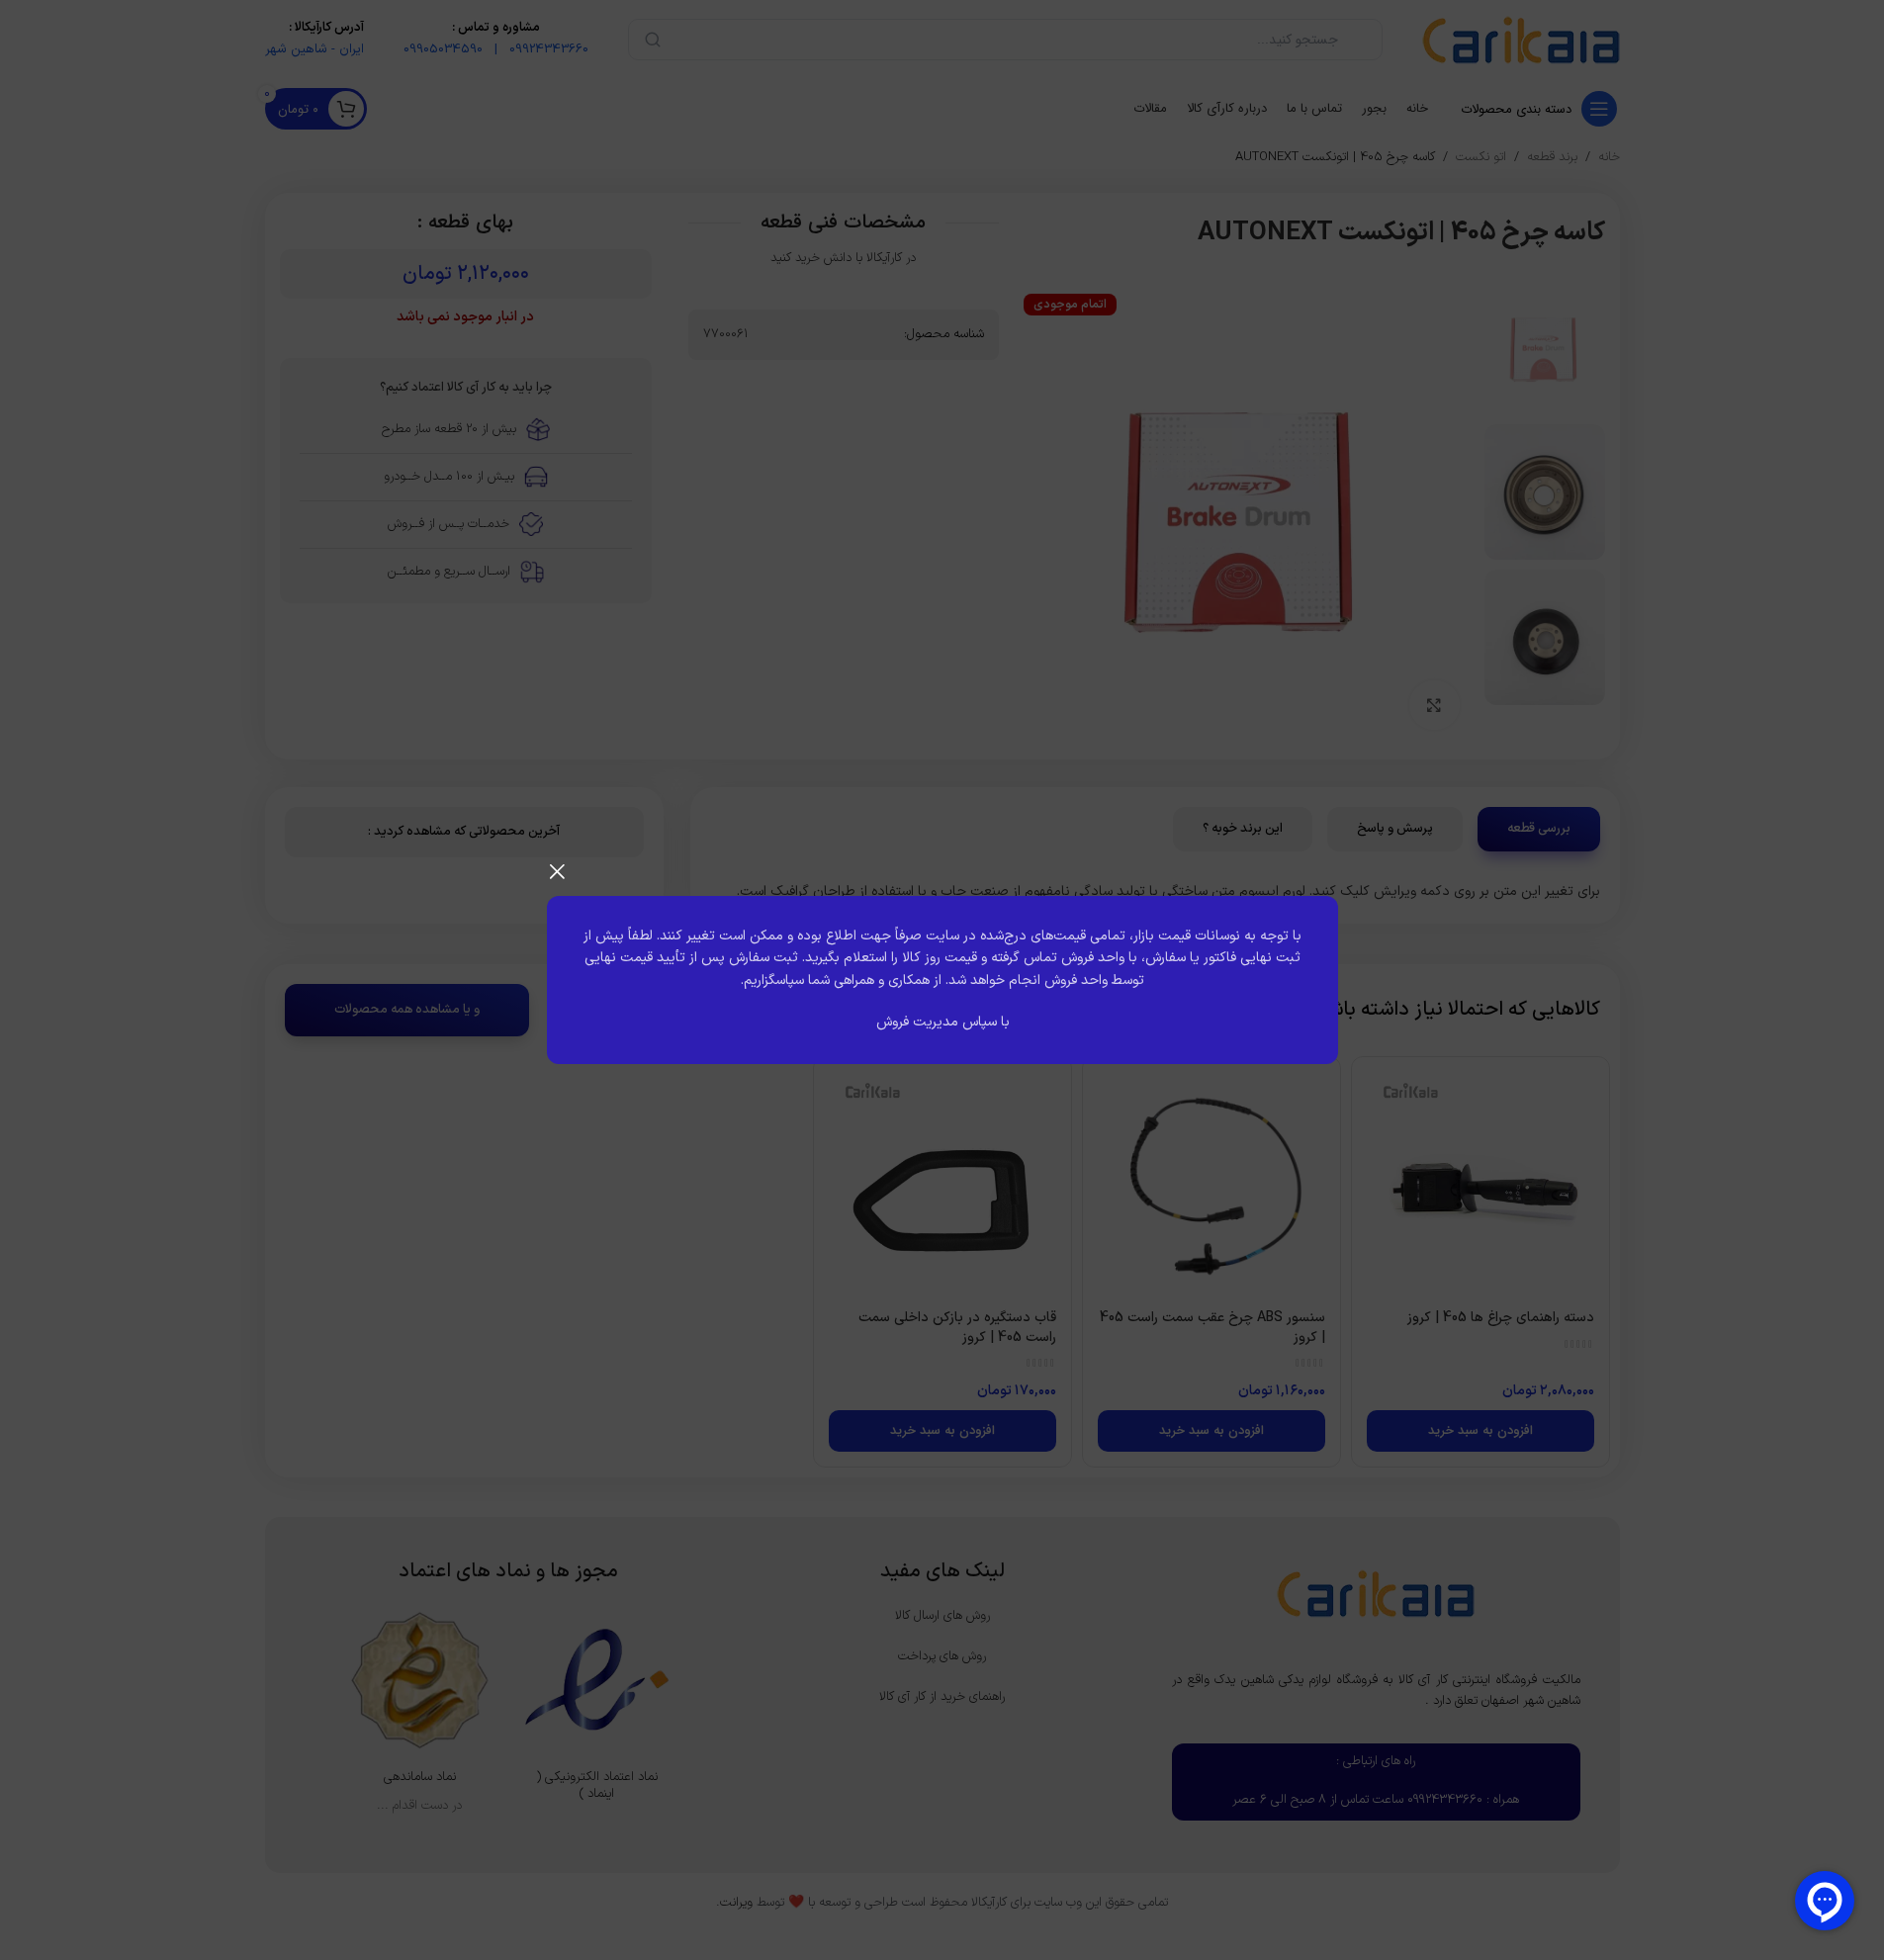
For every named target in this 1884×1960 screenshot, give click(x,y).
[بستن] (557, 871)
